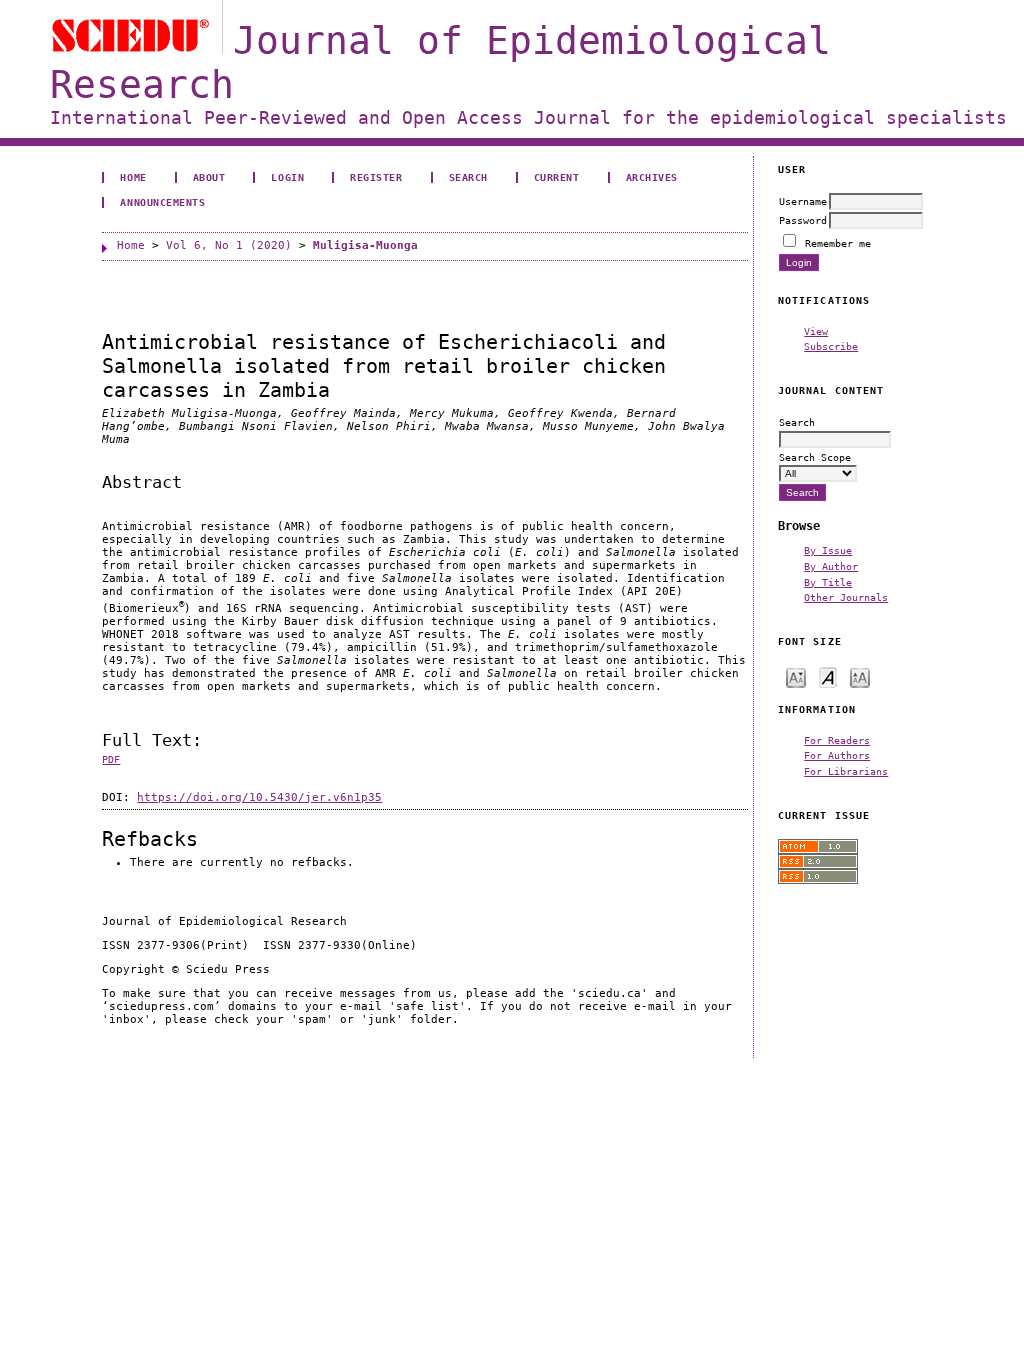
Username (803, 201)
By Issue (828, 550)
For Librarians (846, 771)
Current (557, 177)
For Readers (837, 740)
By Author (831, 566)
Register (376, 177)
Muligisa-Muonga (365, 245)
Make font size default (828, 676)
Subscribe (831, 346)
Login (287, 177)
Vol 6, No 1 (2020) (229, 245)
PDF (111, 759)
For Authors (837, 755)
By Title (828, 582)
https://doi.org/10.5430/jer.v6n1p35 (259, 797)
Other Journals (846, 597)
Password (803, 220)
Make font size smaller (796, 676)
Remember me (838, 243)
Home (133, 177)
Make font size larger (860, 676)
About (209, 177)
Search (468, 177)
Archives (652, 177)
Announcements (162, 202)
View (816, 331)
